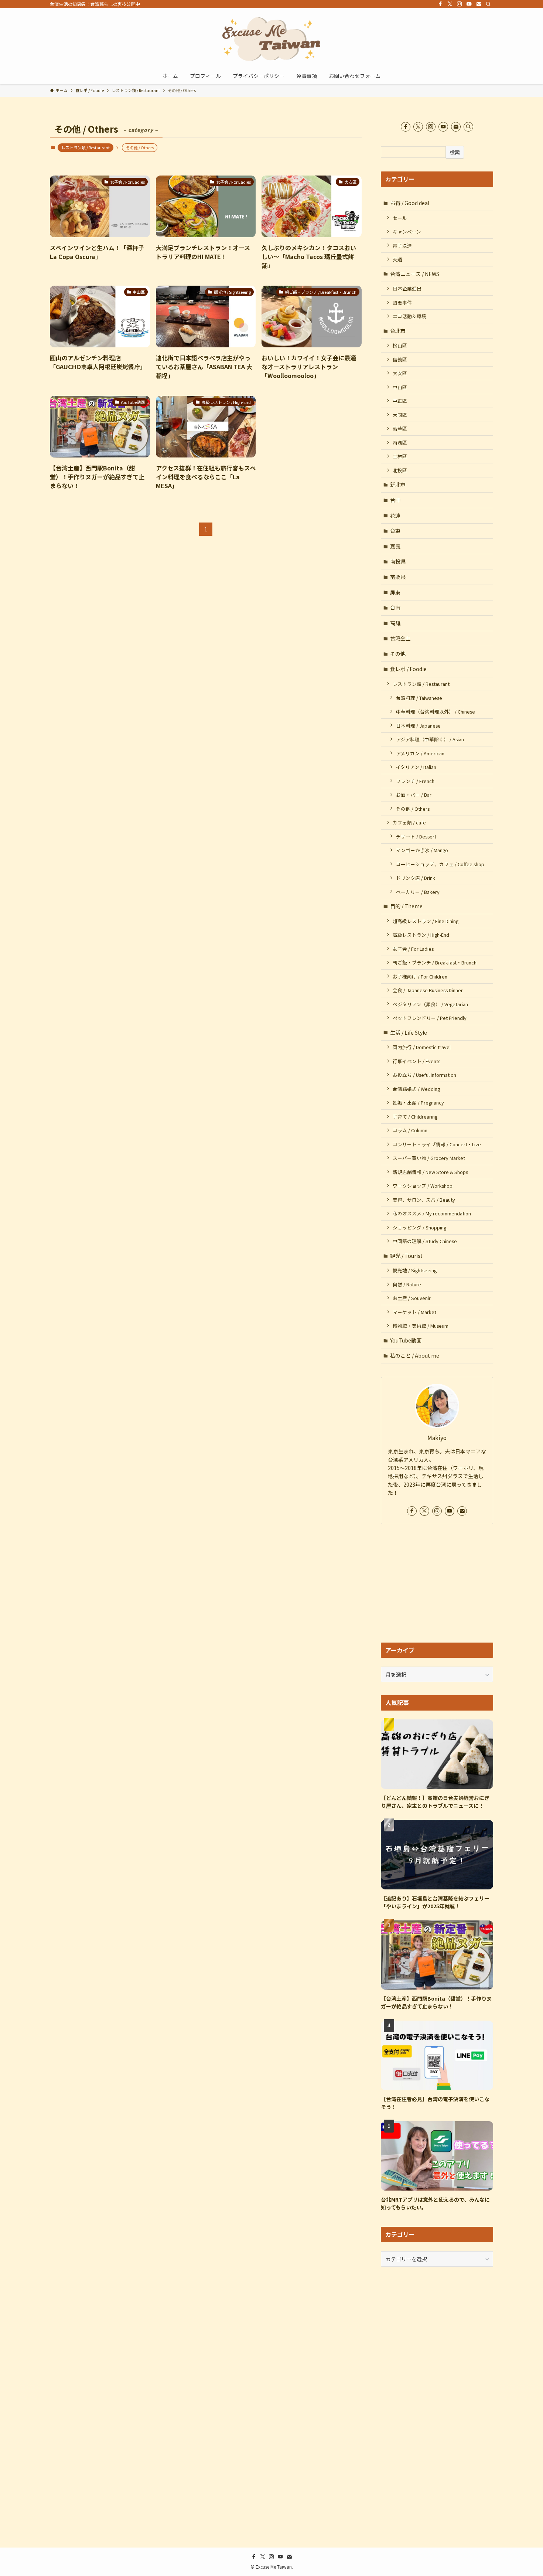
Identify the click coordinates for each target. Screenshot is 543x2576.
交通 (397, 259)
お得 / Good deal (410, 203)
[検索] (488, 4)
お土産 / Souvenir (412, 1298)
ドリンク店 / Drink (416, 878)
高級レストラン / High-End (421, 935)
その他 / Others (413, 809)
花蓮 (395, 515)
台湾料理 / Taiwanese (419, 698)
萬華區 (400, 428)
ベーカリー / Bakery (418, 892)
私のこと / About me (415, 1355)
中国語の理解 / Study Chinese (425, 1241)
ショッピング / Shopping (419, 1227)
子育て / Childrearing (415, 1117)
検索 (455, 152)
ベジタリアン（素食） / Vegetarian (430, 1004)
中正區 (400, 401)
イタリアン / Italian (416, 767)
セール (400, 218)
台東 (395, 531)
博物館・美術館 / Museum (421, 1326)
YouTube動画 (406, 1340)
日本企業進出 (407, 288)
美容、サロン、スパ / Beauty (424, 1200)
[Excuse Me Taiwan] (271, 39)
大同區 (400, 415)
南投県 (398, 561)
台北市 (398, 331)
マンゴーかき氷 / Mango (422, 850)
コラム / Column (410, 1130)
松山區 (400, 345)
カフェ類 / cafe (409, 822)
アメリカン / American (420, 753)
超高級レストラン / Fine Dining (426, 921)
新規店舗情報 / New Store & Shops (430, 1172)
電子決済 (402, 246)
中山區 (400, 387)
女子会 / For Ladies (413, 949)
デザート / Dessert (416, 836)
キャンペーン (407, 232)
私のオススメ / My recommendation (432, 1213)
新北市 (398, 484)
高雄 (395, 623)
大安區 (400, 373)
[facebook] (440, 4)
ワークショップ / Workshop (423, 1186)
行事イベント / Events (416, 1061)
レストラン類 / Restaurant (86, 147)
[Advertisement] (437, 1583)
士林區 (400, 456)
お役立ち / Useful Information (424, 1075)
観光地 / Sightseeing (415, 1270)
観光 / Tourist (406, 1256)
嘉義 (395, 546)
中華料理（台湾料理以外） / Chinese (436, 712)
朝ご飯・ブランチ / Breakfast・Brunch (435, 962)
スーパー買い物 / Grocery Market (429, 1158)
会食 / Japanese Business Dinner (428, 990)
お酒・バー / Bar (414, 795)
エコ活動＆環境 (409, 316)
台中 (395, 500)
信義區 (400, 359)
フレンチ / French (415, 781)
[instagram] (460, 4)
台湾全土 (400, 638)
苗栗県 (398, 577)
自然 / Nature (407, 1284)
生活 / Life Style (409, 1032)
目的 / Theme (406, 906)
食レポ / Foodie (408, 669)
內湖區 (400, 443)
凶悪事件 (402, 302)
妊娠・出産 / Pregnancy (418, 1102)
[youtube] (469, 4)
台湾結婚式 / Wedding (416, 1089)
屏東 (395, 592)
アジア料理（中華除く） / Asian (430, 739)
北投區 (400, 470)
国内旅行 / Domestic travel (422, 1047)
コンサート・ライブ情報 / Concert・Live (437, 1144)
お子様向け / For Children (420, 976)
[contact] (479, 4)
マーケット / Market (414, 1312)
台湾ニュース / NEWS (415, 274)
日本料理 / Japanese (418, 726)
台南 (395, 608)
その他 (398, 654)
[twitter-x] (450, 4)
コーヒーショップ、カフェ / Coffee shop (440, 864)
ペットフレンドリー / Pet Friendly (430, 1018)
